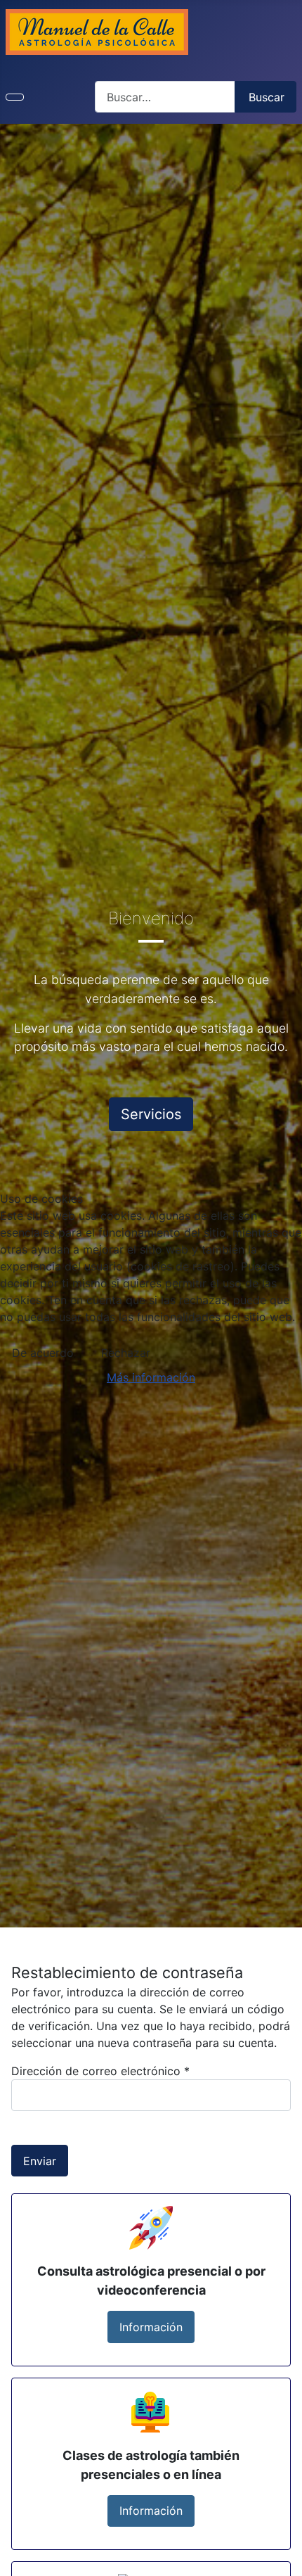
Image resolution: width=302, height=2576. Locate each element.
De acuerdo (43, 1353)
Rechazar (126, 1353)
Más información (151, 1377)
